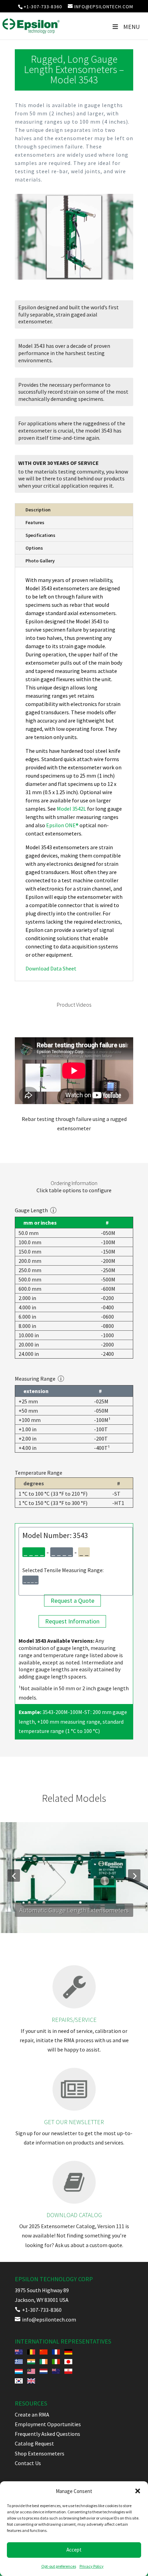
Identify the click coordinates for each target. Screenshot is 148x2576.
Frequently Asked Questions (47, 2434)
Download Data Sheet (51, 968)
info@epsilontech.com (45, 2319)
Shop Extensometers (40, 2453)
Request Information (72, 1622)
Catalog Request (34, 2443)
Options (34, 548)
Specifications (40, 535)
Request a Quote (72, 1601)
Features (35, 522)
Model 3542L (71, 809)
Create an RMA (32, 2414)
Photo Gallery (40, 561)
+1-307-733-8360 (43, 7)
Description (38, 510)
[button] (138, 2491)
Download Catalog (74, 2215)
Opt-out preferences (59, 2566)
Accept (74, 2550)
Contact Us (28, 2463)
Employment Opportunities (48, 2424)
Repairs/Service (74, 2020)
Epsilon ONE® (62, 825)
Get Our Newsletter (74, 2122)
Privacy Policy (92, 2566)
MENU (131, 27)
